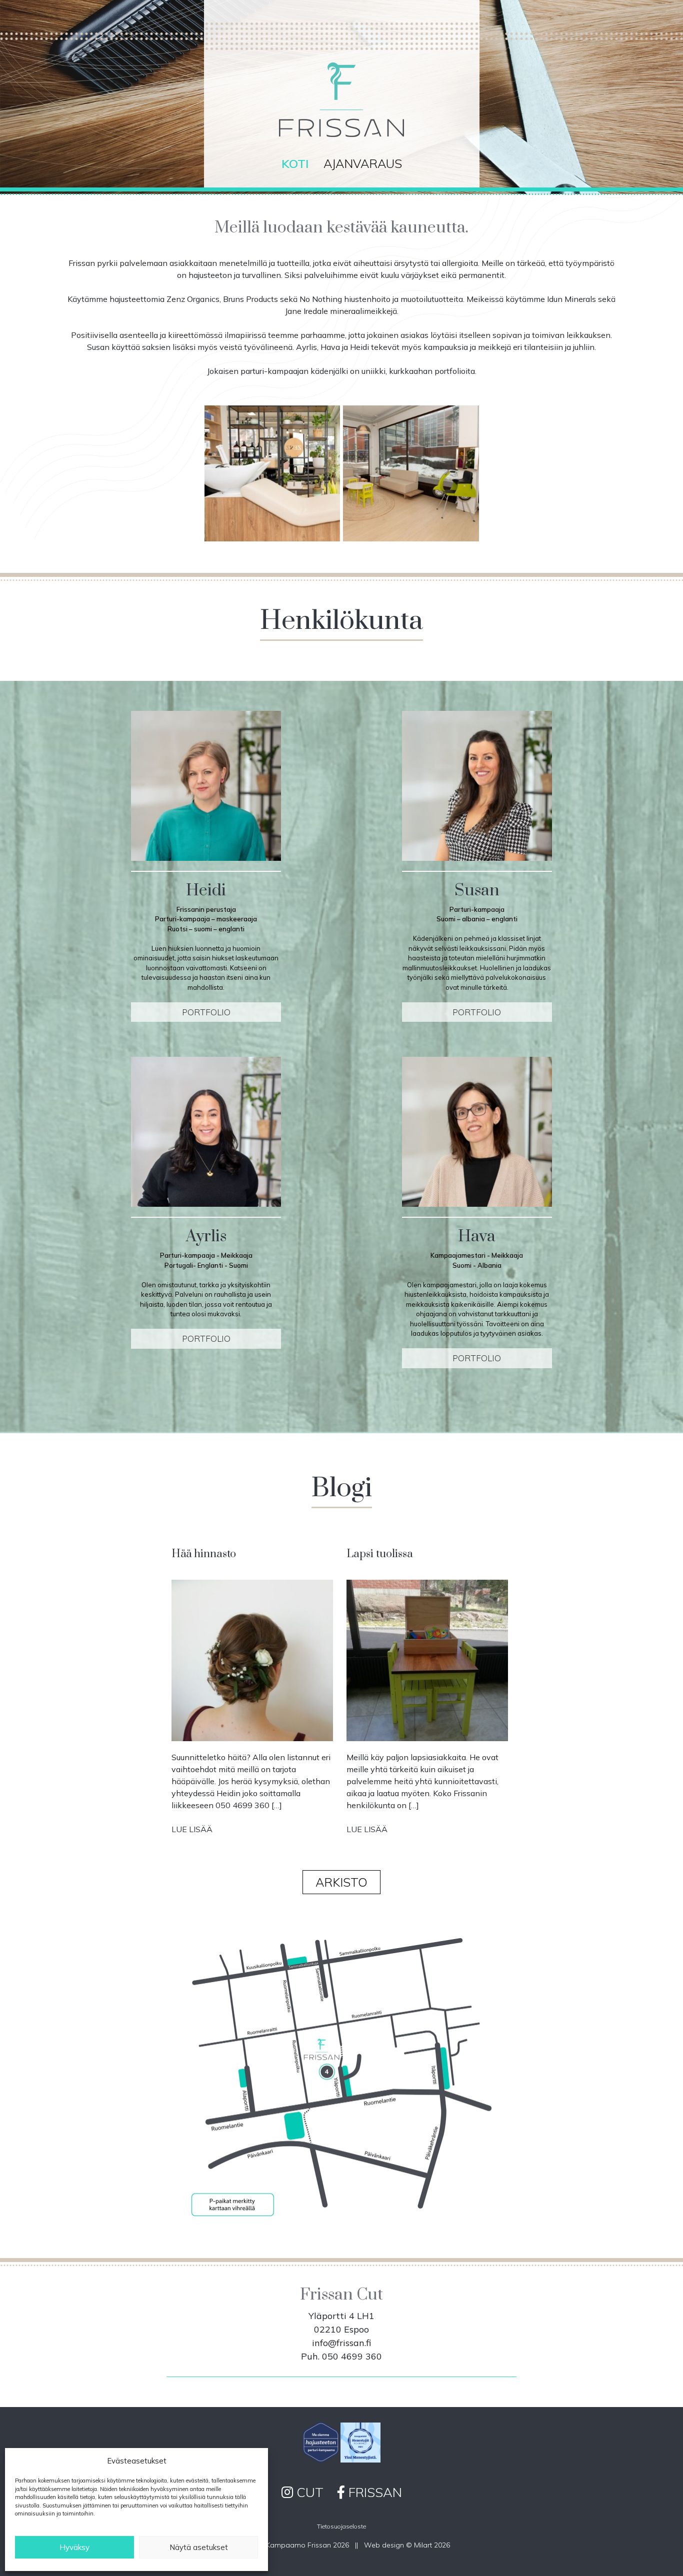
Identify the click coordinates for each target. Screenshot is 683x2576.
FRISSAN (373, 2492)
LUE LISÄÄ (196, 1829)
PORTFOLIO (206, 1012)
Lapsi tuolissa (381, 1554)
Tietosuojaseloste (341, 2526)
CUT (308, 2492)
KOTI (295, 163)
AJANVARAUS (363, 163)
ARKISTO (341, 1882)
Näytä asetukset (199, 2547)
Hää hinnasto (205, 1554)
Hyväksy (74, 2547)
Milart (423, 2545)
